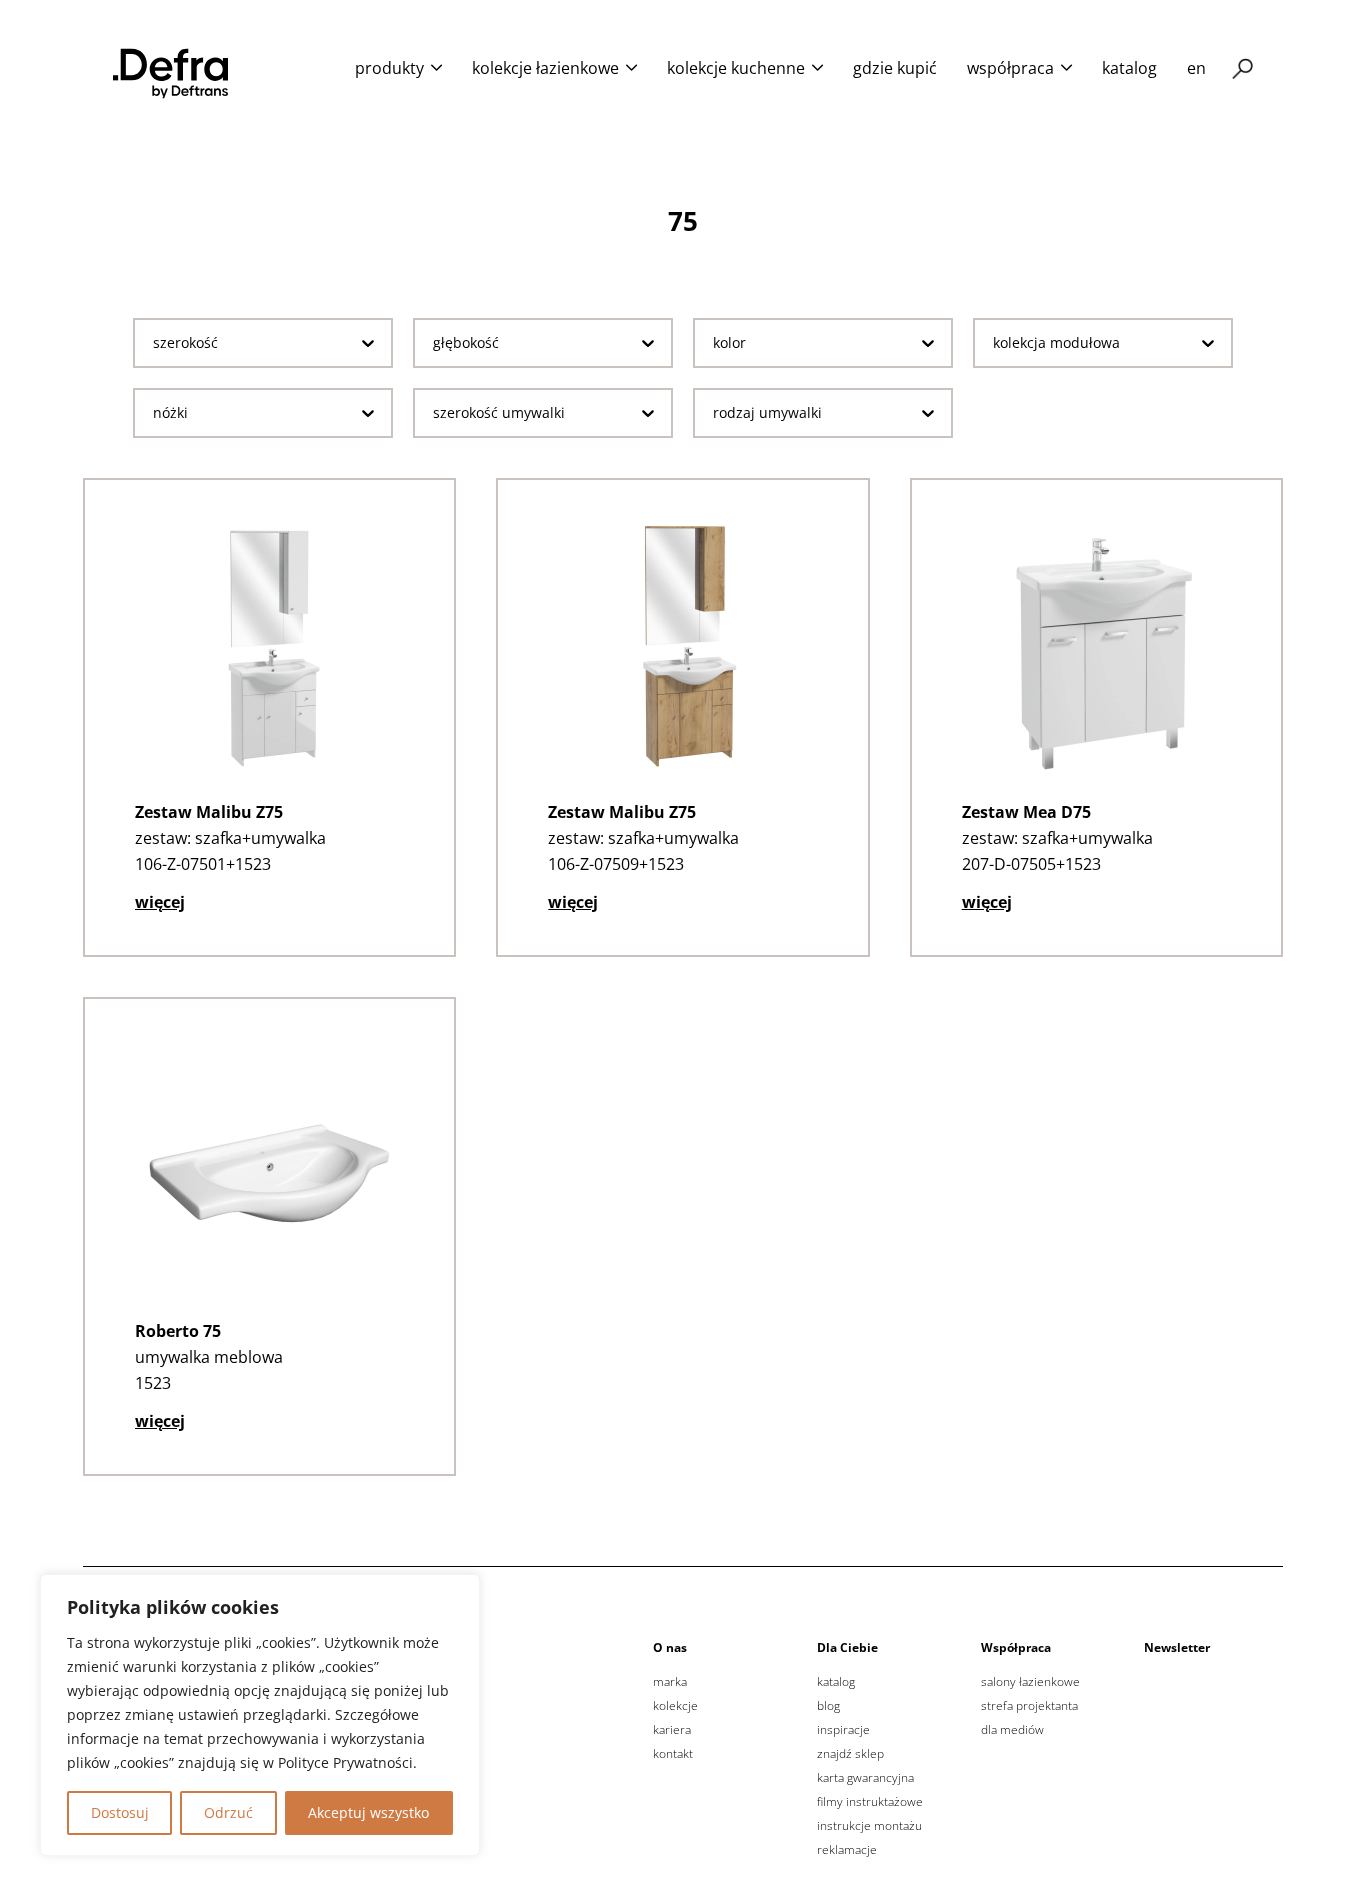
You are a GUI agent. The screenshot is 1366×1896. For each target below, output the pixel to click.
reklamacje (847, 1850)
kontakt (673, 1754)
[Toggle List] (368, 343)
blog (828, 1706)
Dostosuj (120, 1812)
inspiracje (843, 1730)
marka (670, 1682)
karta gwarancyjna (865, 1778)
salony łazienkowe (1030, 1682)
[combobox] (247, 343)
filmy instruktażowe (870, 1802)
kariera (672, 1730)
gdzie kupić (895, 68)
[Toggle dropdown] (436, 67)
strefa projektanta (1029, 1706)
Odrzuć (228, 1812)
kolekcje (675, 1706)
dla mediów (1012, 1730)
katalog (1129, 68)
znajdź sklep (850, 1754)
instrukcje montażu (869, 1826)
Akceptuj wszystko (368, 1812)
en (1196, 68)
